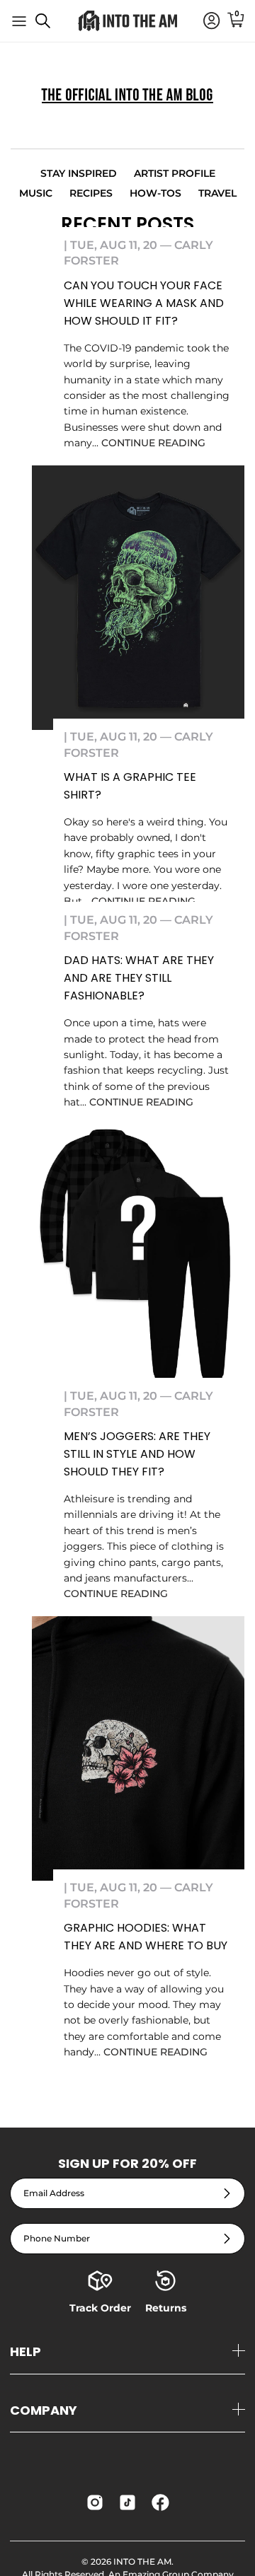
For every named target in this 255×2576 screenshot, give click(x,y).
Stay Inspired (79, 173)
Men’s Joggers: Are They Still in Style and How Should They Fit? (137, 1454)
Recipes (91, 193)
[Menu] (19, 21)
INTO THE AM (142, 2562)
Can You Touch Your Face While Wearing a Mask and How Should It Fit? (144, 303)
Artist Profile (175, 173)
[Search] (50, 26)
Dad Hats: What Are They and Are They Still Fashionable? (139, 978)
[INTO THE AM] (127, 21)
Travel (217, 193)
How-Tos (155, 193)
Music (36, 193)
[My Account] (205, 21)
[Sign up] (227, 2194)
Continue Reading (153, 443)
